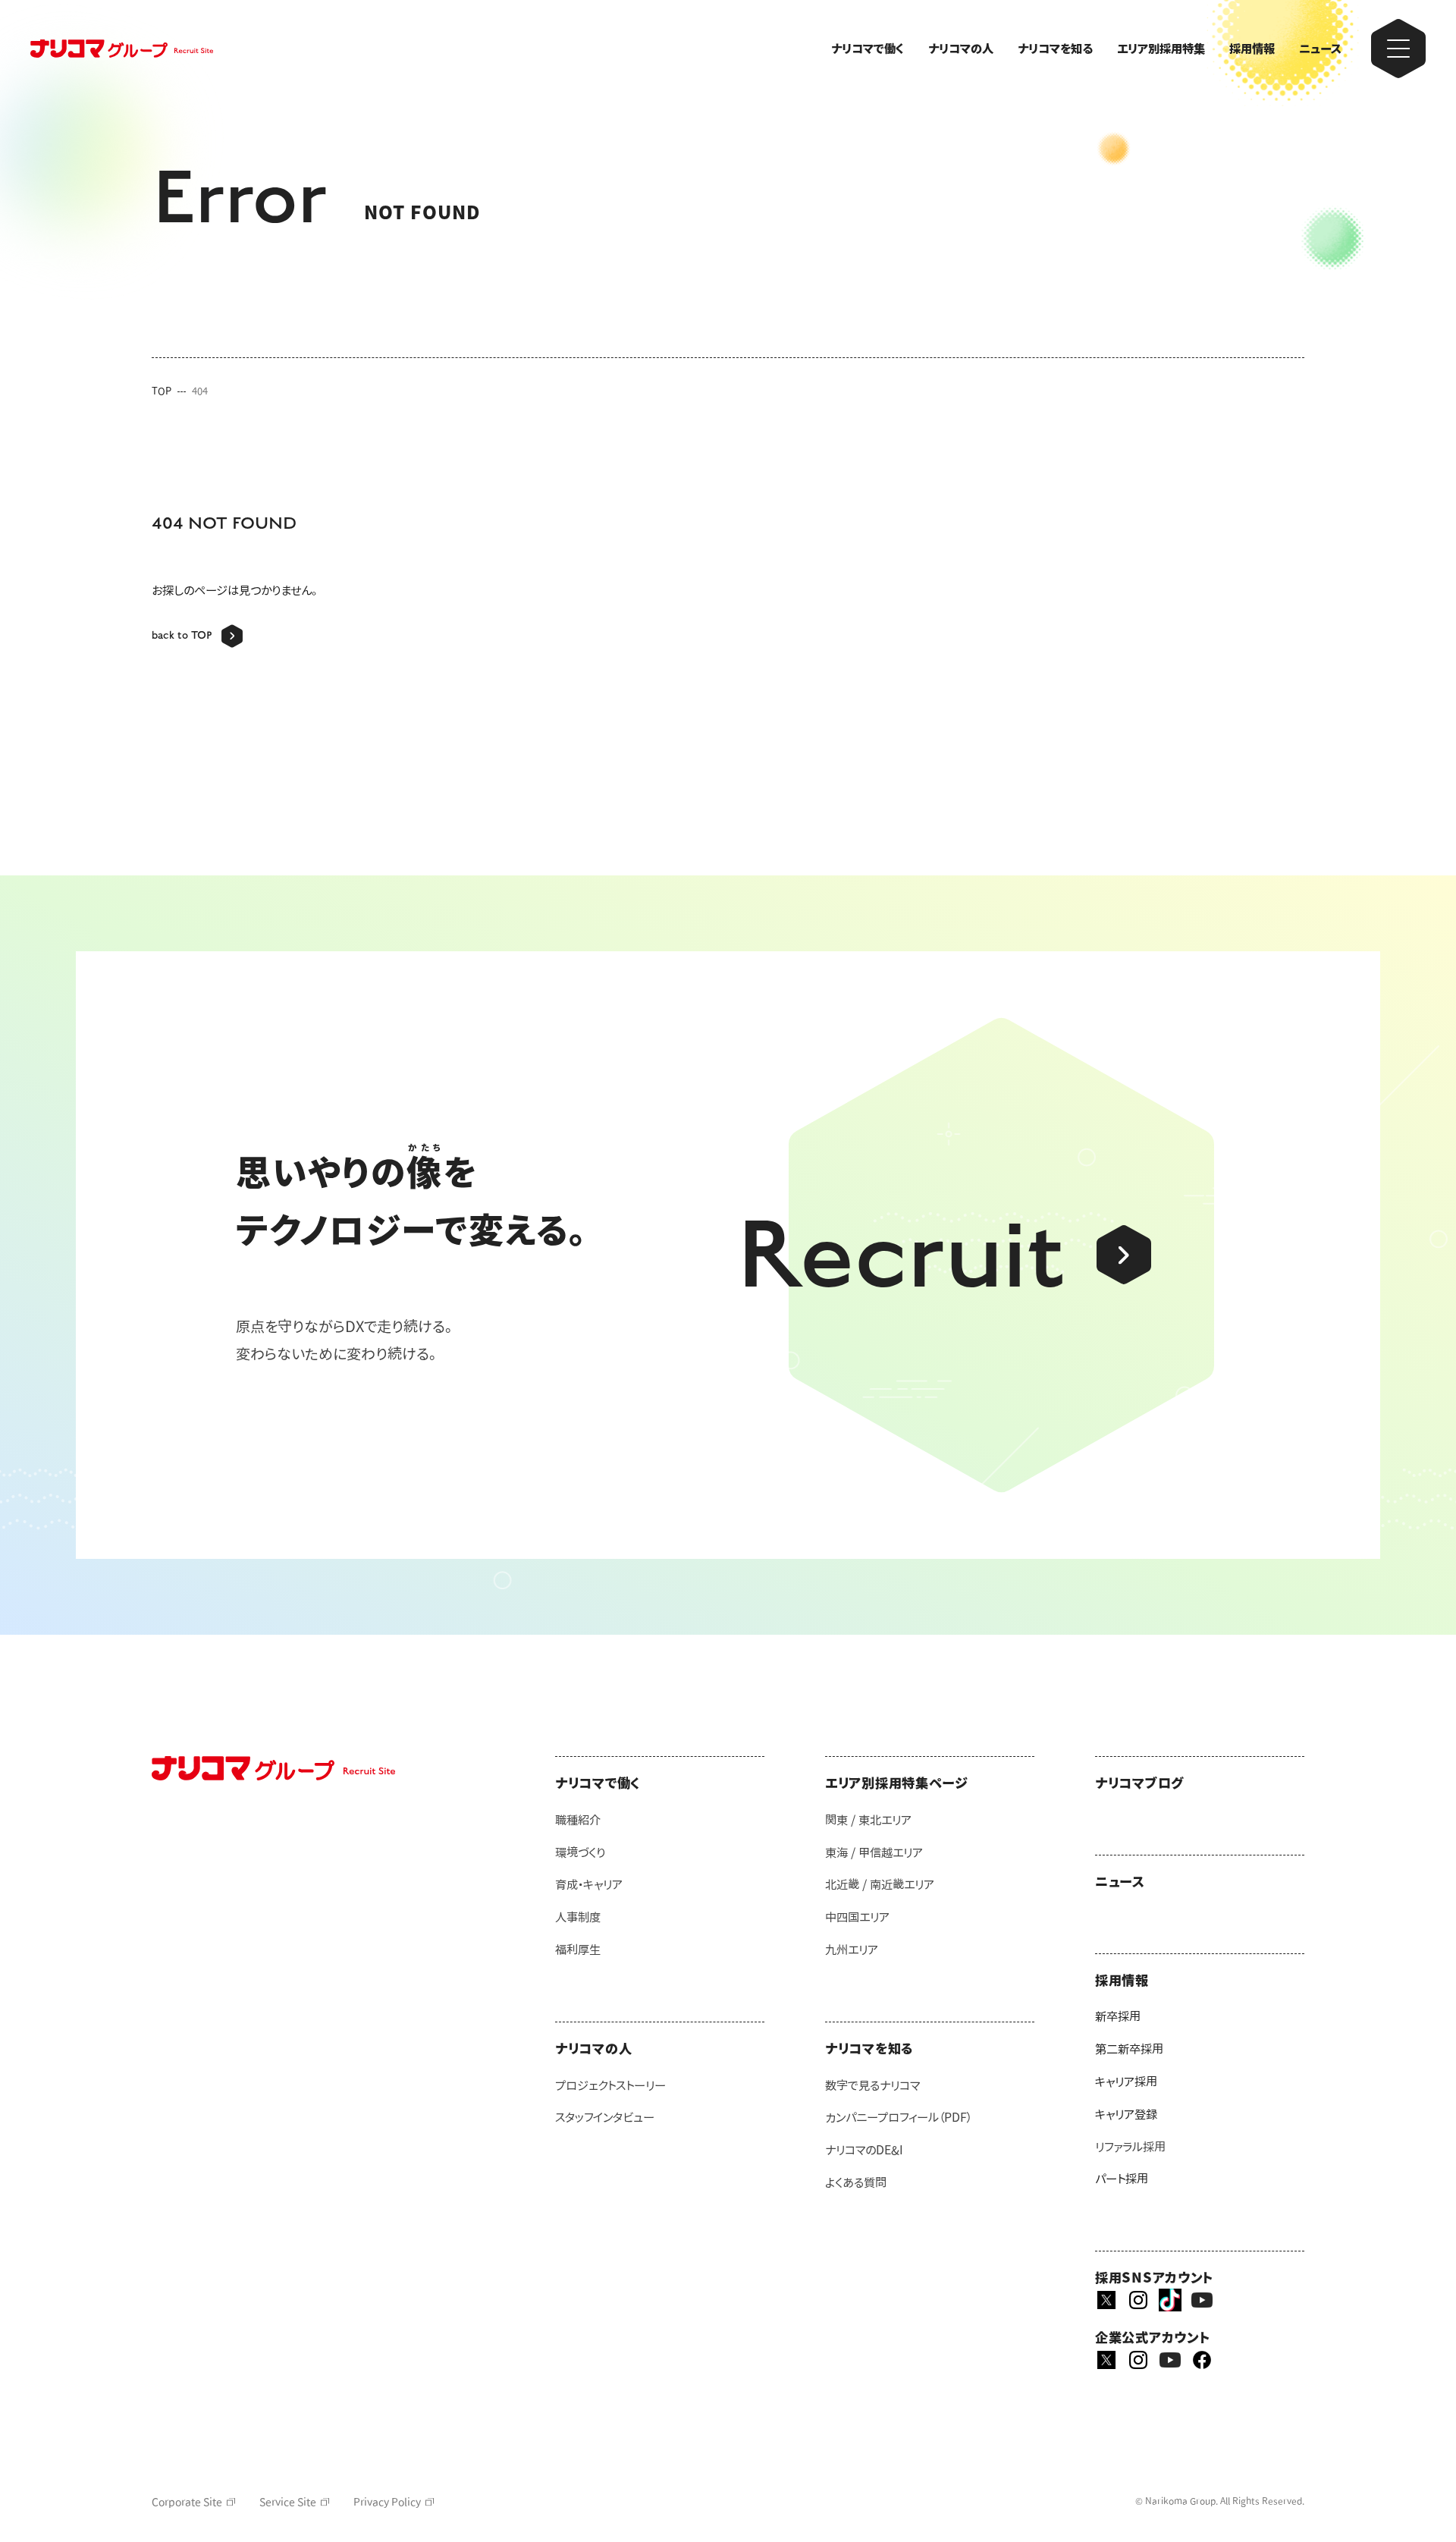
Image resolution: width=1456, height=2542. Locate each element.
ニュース (1320, 49)
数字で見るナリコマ (872, 2085)
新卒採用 (1118, 2016)
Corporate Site (187, 2502)
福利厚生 (578, 1950)
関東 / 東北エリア (868, 1820)
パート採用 (1122, 2179)
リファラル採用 (1130, 2147)
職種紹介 (578, 1820)
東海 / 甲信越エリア (874, 1852)
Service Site (288, 2502)
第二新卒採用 (1129, 2049)
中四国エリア (857, 1917)
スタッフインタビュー (605, 2117)
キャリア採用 (1126, 2082)
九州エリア (852, 1950)
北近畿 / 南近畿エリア (880, 1884)
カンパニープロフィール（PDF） (899, 2117)
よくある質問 (856, 2182)
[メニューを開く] (1398, 49)
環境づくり (580, 1852)
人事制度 (578, 1917)
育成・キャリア (589, 1884)
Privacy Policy (387, 2502)
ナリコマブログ (1139, 1783)
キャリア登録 (1126, 2114)
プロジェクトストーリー (610, 2085)
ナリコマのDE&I (864, 2150)
